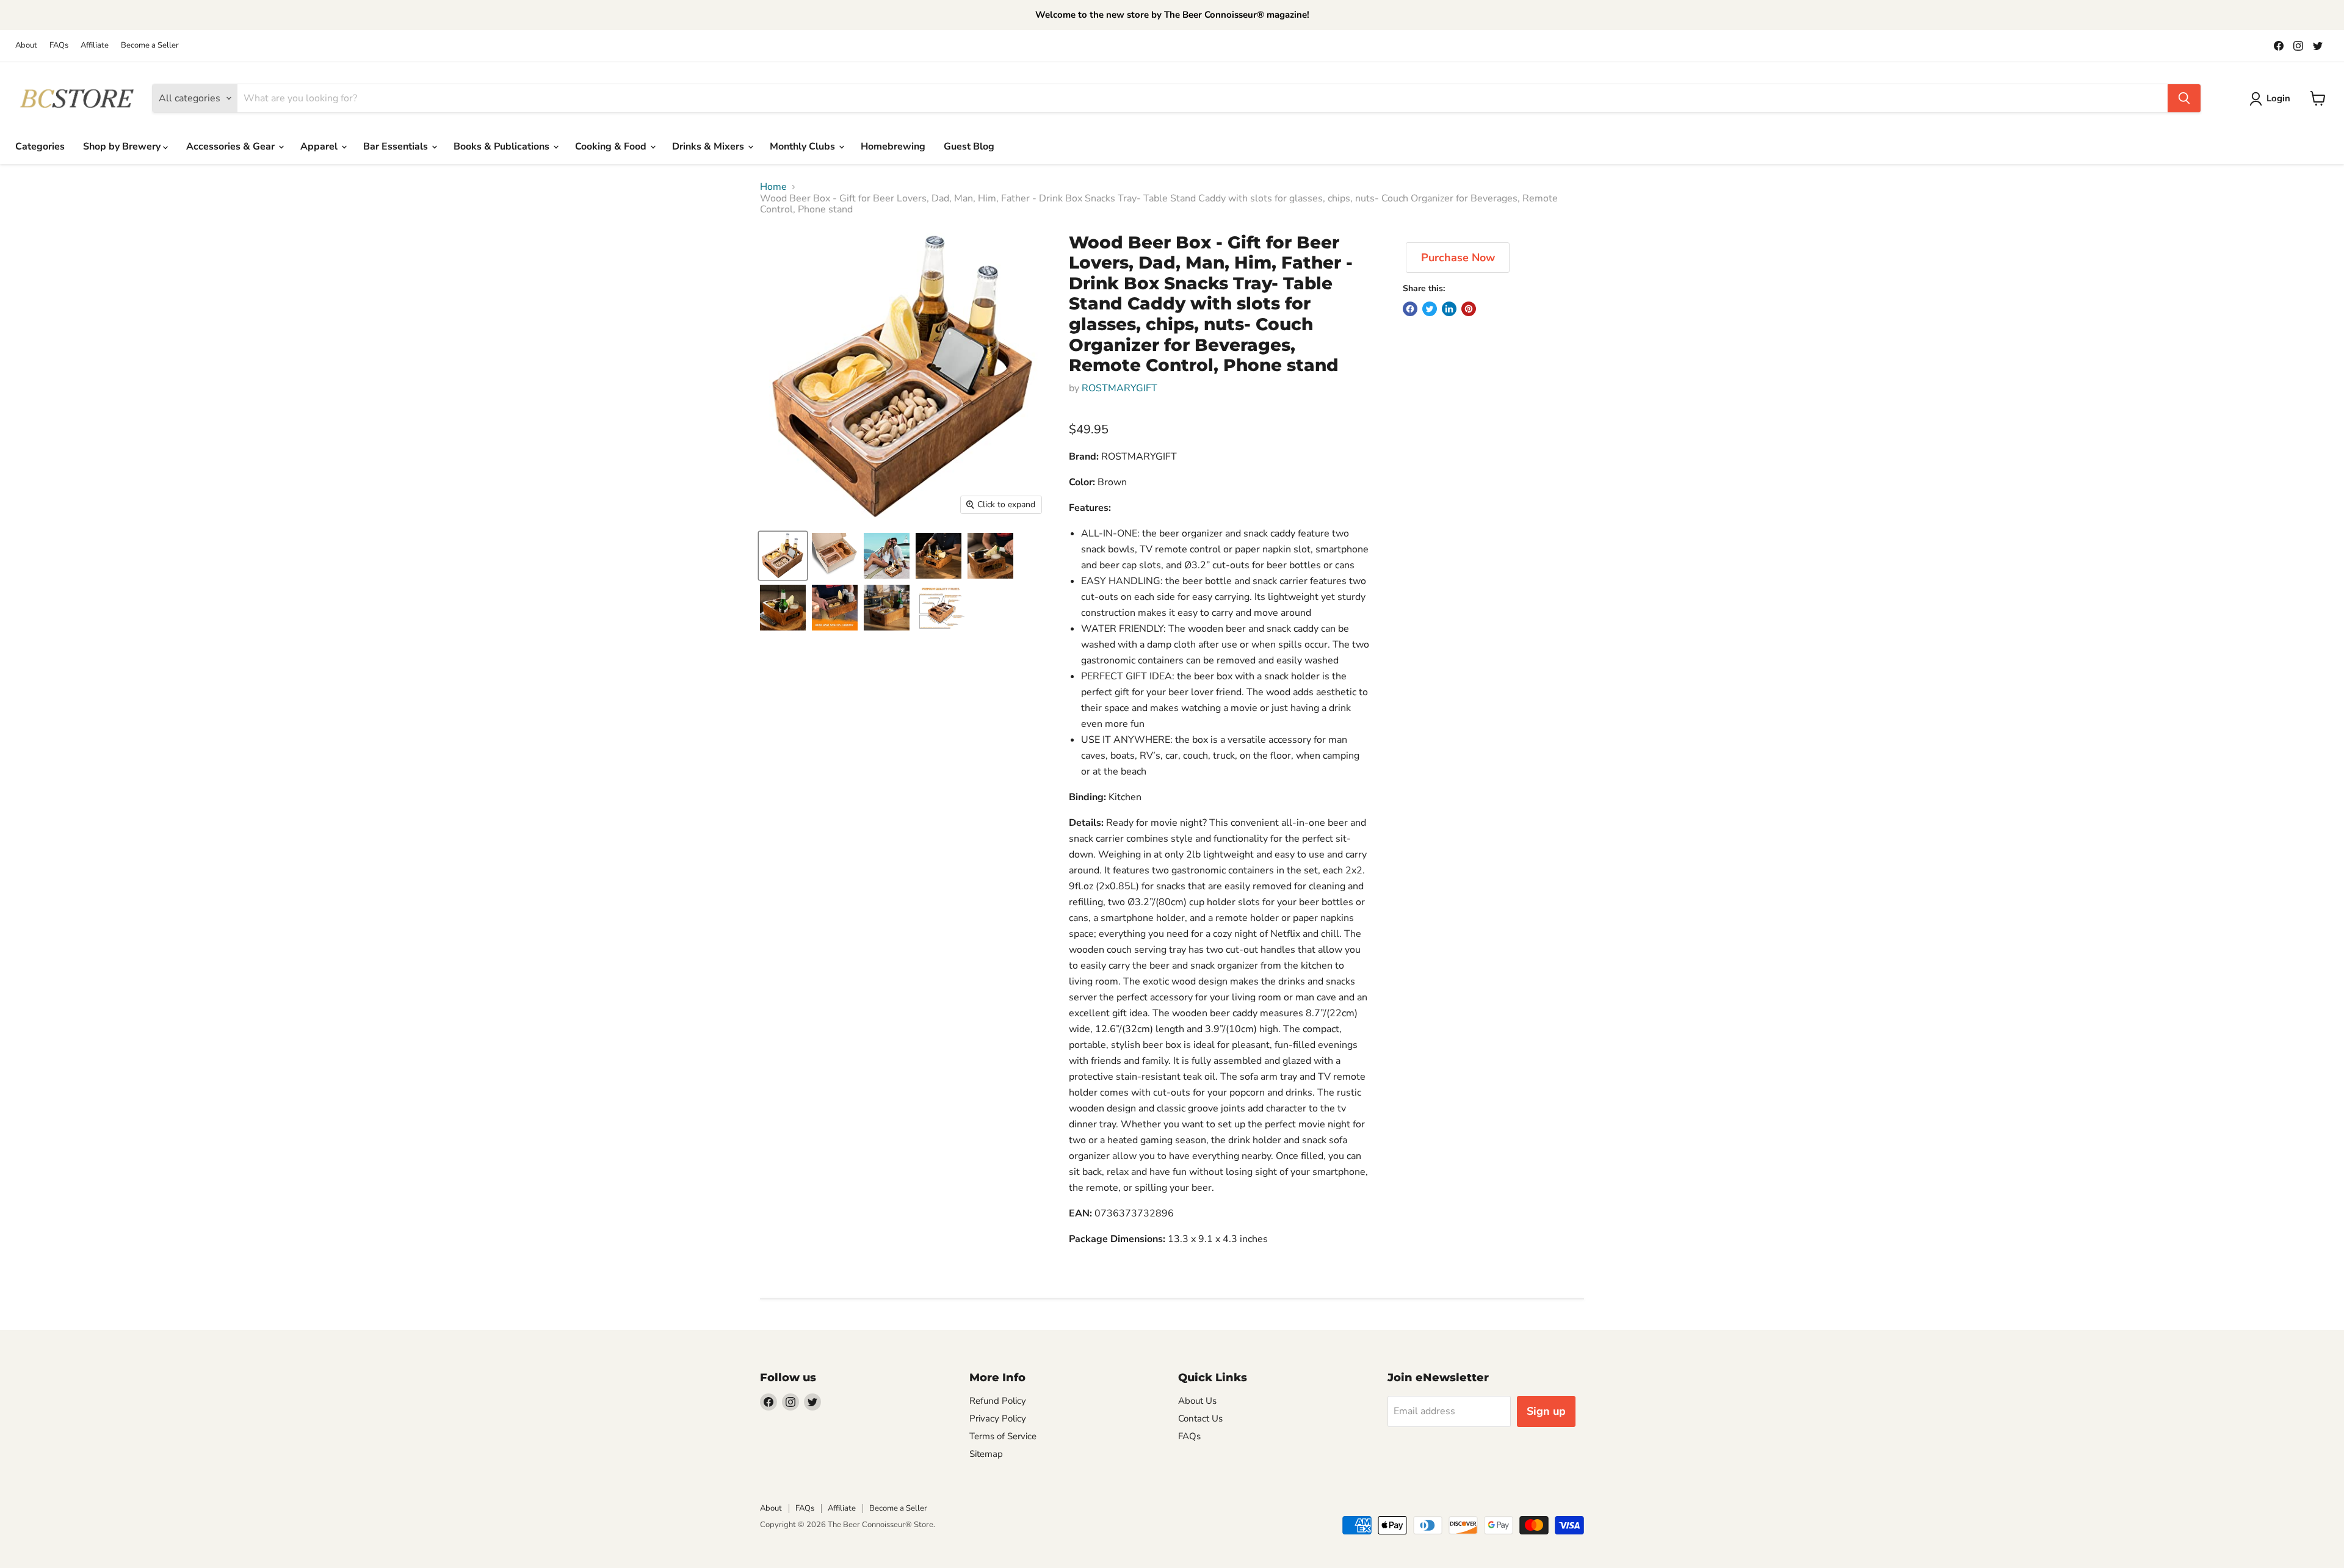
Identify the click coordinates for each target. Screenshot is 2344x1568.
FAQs (59, 45)
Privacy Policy (998, 1418)
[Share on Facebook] (1410, 309)
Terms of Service (1003, 1436)
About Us (1197, 1401)
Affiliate (95, 45)
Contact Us (1200, 1418)
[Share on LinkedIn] (1449, 309)
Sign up (1546, 1411)
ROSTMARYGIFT (1120, 388)
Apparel (320, 146)
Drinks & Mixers (709, 146)
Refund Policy (998, 1401)
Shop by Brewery (123, 146)
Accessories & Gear (232, 146)
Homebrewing (893, 146)
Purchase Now (1458, 258)
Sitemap (986, 1454)
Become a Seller (150, 45)
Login (2278, 98)
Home (773, 187)
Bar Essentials (397, 146)
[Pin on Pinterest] (1469, 309)
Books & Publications (503, 146)
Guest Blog (969, 146)
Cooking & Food (612, 146)
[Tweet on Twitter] (1430, 309)
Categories (40, 146)
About (26, 45)
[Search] (2184, 98)
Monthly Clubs (804, 146)
